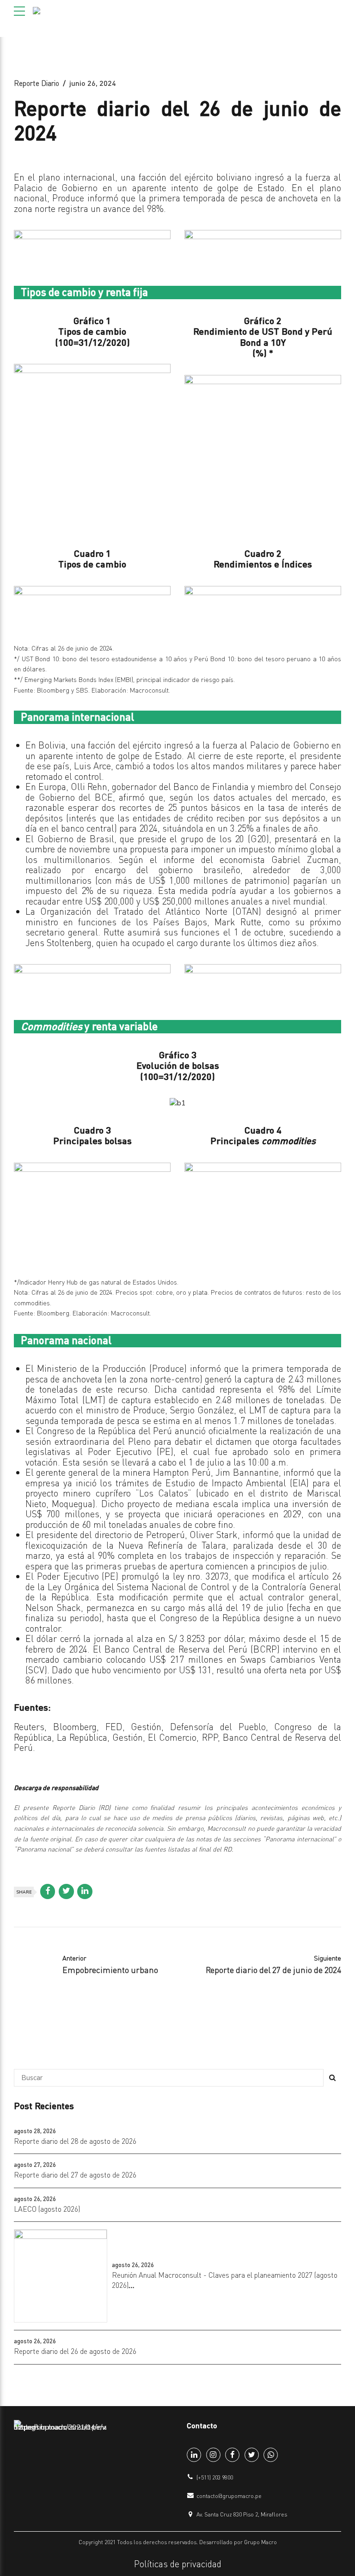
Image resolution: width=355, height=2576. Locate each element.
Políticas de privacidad (178, 2564)
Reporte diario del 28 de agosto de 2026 (75, 2141)
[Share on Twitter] (66, 1891)
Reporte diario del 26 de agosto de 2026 (75, 2351)
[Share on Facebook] (48, 1891)
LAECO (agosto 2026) (47, 2209)
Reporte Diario (37, 83)
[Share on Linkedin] (85, 1891)
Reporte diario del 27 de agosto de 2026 (75, 2175)
